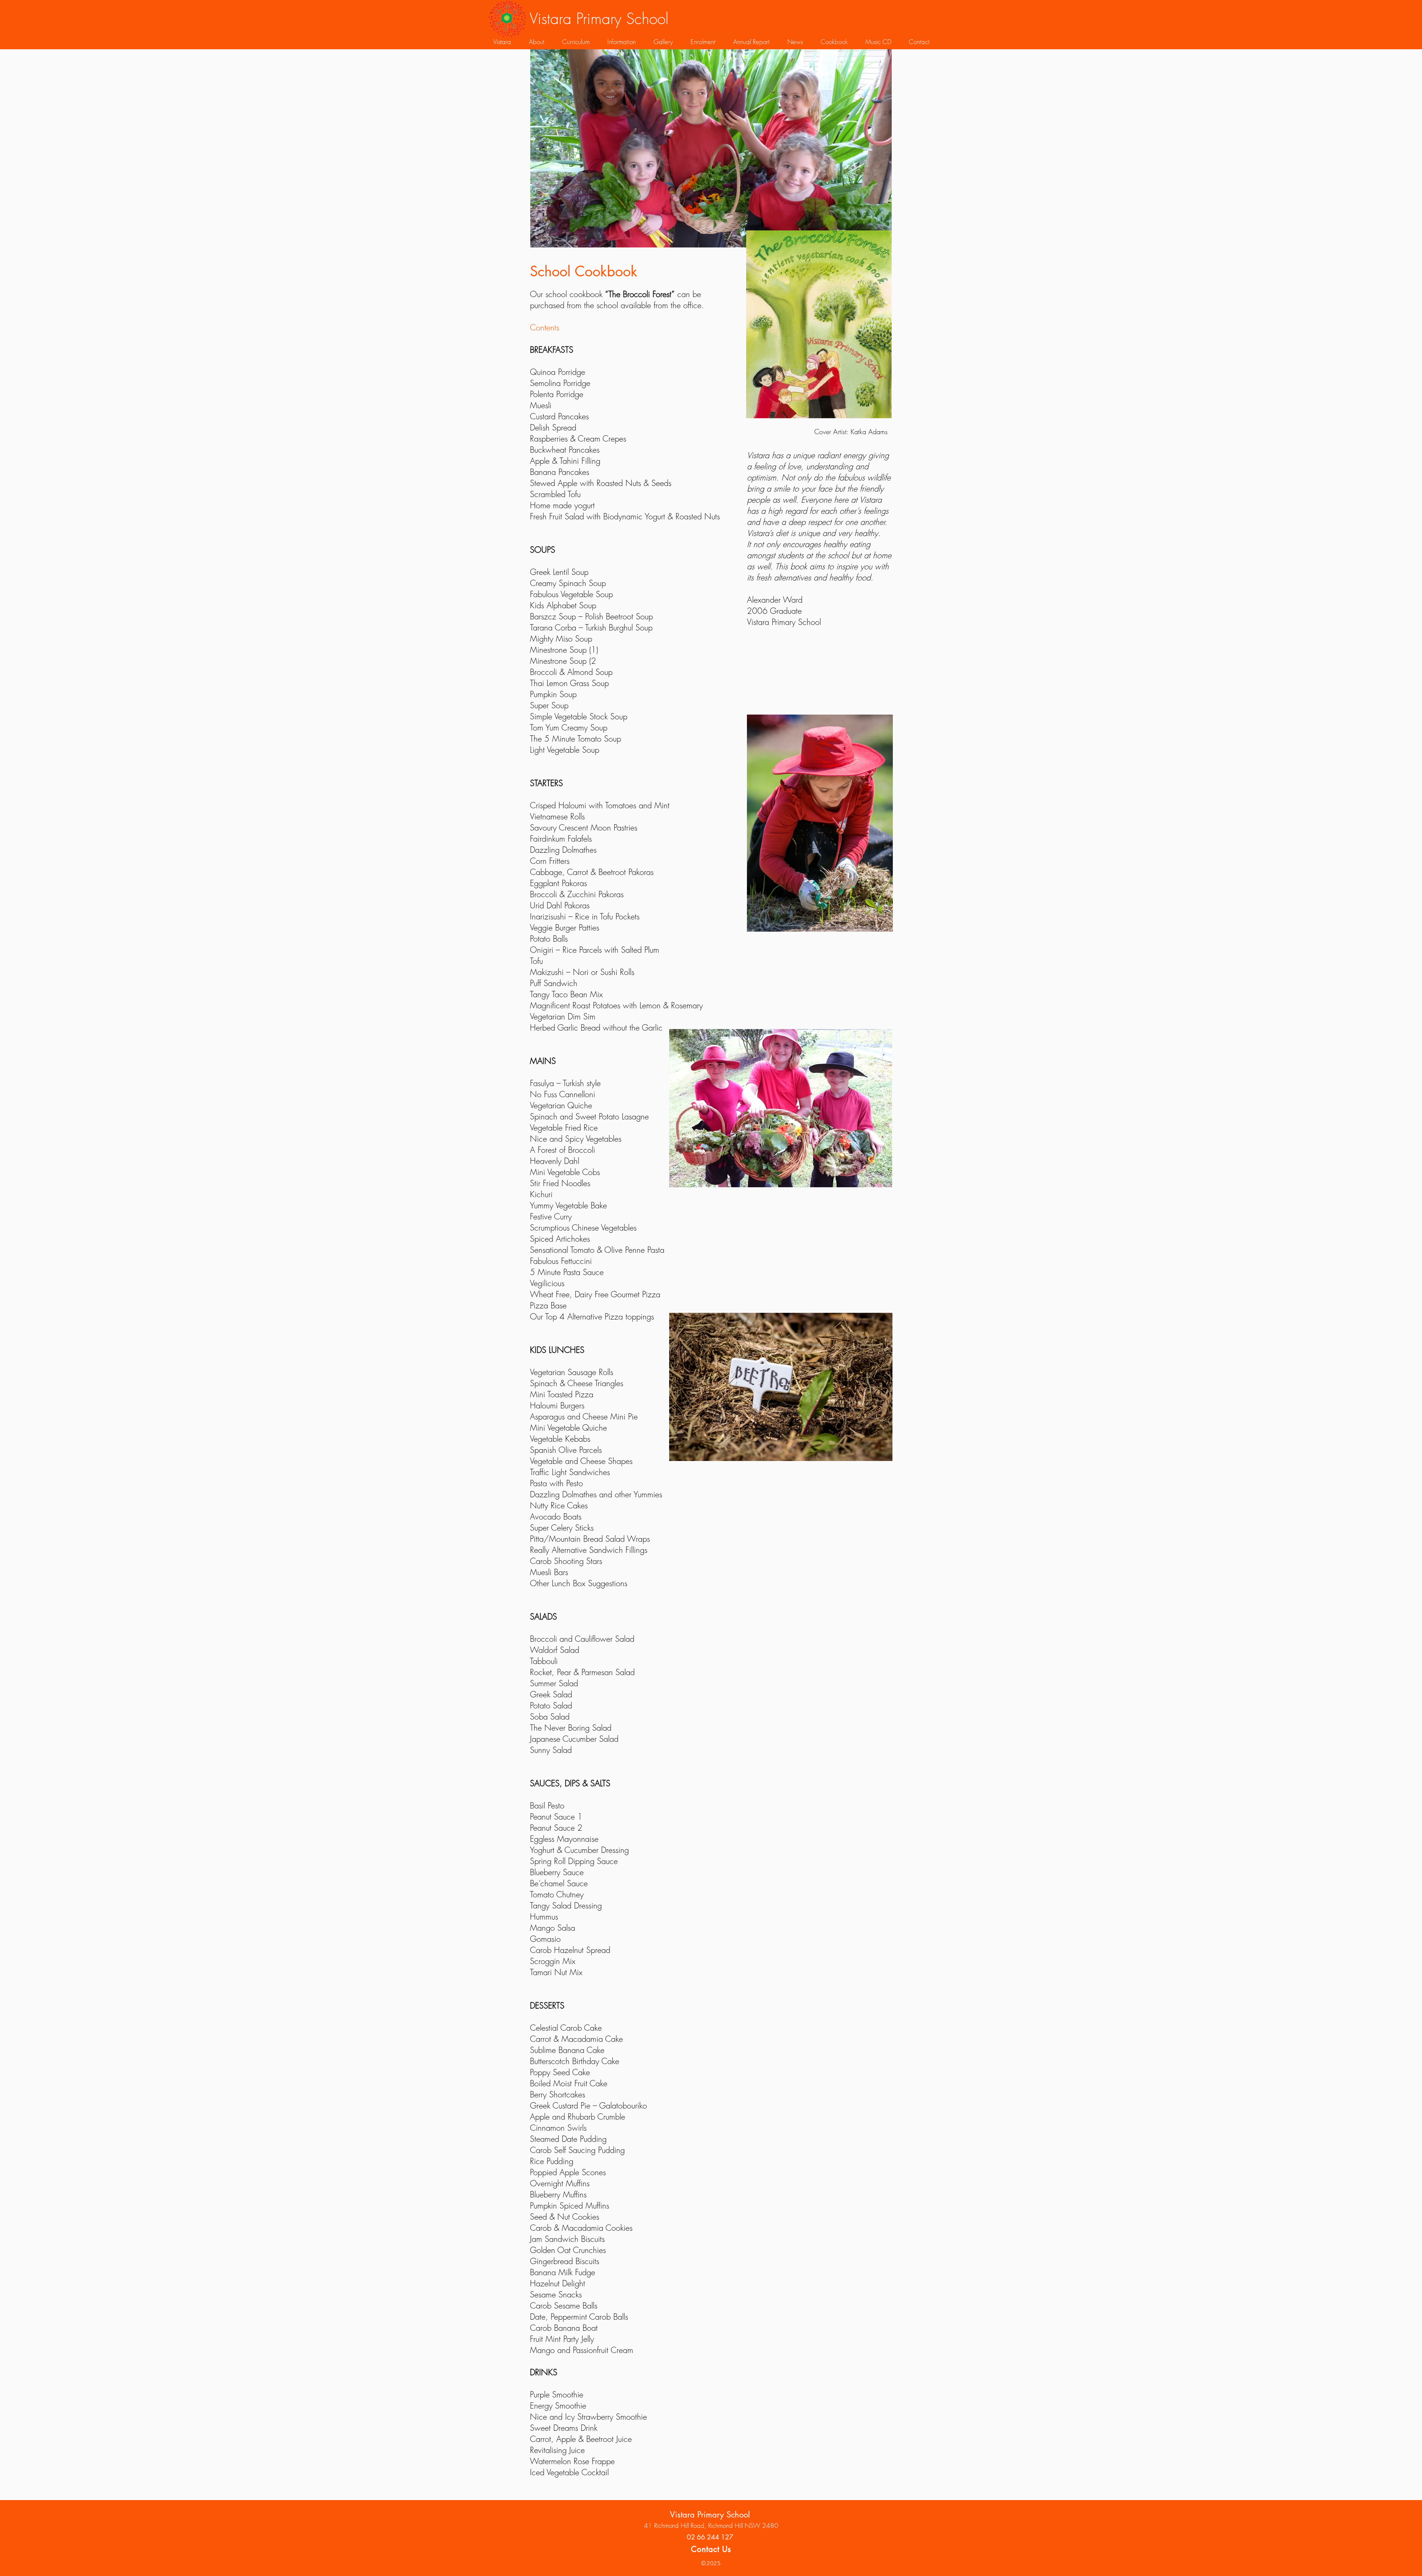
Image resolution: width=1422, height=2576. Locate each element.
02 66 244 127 (710, 2537)
